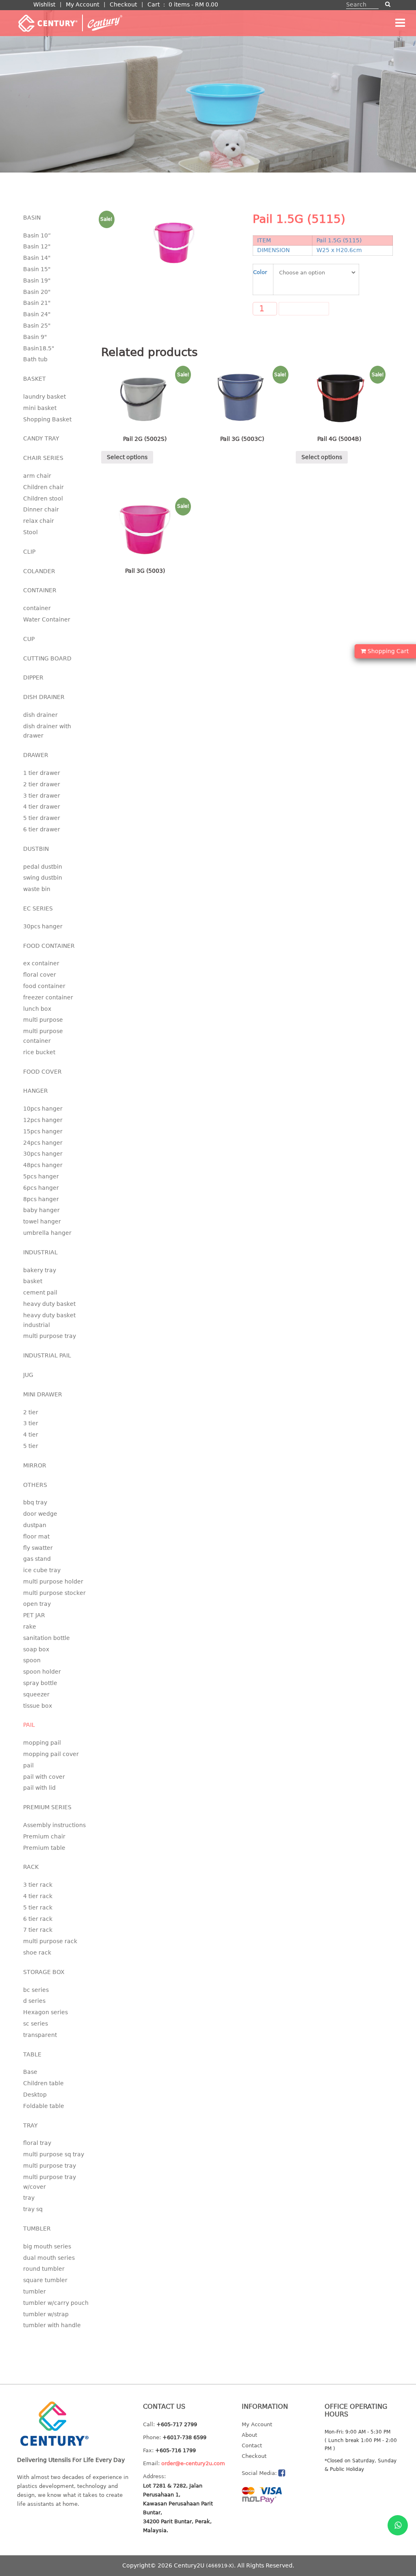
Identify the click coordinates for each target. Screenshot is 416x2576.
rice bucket (39, 1052)
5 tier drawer (42, 818)
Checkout (123, 4)
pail (28, 1765)
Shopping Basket (47, 419)
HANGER (36, 1091)
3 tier (31, 1423)
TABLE (32, 2054)
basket (33, 1281)
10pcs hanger (43, 1109)
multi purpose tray (50, 1336)
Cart (154, 4)
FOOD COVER (42, 1072)
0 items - (193, 4)
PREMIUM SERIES (47, 1807)
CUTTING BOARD (47, 658)
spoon (32, 1660)
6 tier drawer (42, 829)
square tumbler (45, 2280)
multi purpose (43, 1020)
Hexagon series (45, 2012)
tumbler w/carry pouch (56, 2303)
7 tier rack (38, 1930)
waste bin (37, 889)
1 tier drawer (42, 773)
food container (44, 986)
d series (34, 2001)
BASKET (35, 379)
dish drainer (40, 715)
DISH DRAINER (44, 697)
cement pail (40, 1292)
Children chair (43, 487)
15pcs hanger (43, 1131)
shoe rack (37, 1952)
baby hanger (41, 1210)
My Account (82, 4)
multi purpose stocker (54, 1593)
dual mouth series (49, 2258)
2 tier (31, 1412)
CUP (29, 639)
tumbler (35, 2291)
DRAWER (36, 755)
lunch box (37, 1009)
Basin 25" (37, 326)
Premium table (44, 1848)
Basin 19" (37, 280)
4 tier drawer (42, 807)
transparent (40, 2035)
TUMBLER (37, 2229)
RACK (31, 1867)
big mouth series (47, 2246)
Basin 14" (37, 258)
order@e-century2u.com (193, 2463)
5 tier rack (38, 1907)
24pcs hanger (43, 1143)
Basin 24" (37, 314)
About (249, 2435)
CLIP (29, 552)
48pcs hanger (43, 1165)
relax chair (39, 521)
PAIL (29, 1725)
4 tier (31, 1435)
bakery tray (40, 1270)
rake (30, 1627)
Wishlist (44, 4)
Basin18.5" (39, 348)
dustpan (35, 1525)
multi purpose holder (53, 1581)
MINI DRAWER (43, 1394)
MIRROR (35, 1465)
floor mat (36, 1536)
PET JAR (34, 1615)
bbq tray (35, 1502)
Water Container (47, 619)
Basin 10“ (37, 235)
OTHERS (35, 1485)
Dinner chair (41, 509)
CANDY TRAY (41, 438)
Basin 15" (37, 269)
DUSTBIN (36, 849)
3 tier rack (38, 1885)
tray (29, 2198)
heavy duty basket (49, 1304)
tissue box (38, 1706)
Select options (127, 457)
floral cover (40, 975)
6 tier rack (38, 1919)
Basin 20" (37, 292)
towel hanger (42, 1221)
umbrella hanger (47, 1233)
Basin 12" (37, 246)
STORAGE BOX (44, 1972)
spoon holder (42, 1672)
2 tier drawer (42, 784)
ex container (41, 963)
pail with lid (39, 1788)
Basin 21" (37, 303)
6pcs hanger (41, 1188)
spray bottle (40, 1683)
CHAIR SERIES (43, 458)
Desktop (35, 2095)
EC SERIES (38, 908)
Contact (252, 2445)
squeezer (36, 1694)
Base (30, 2072)
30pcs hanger (43, 926)
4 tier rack (38, 1896)
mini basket (40, 408)
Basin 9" (35, 337)
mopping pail (42, 1743)
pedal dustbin (43, 867)
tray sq (33, 2209)
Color (260, 272)
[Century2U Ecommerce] (70, 23)
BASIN (32, 218)
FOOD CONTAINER (49, 946)
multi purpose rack (50, 1941)
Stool (30, 532)
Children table (43, 2083)
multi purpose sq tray (54, 2154)
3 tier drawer (42, 796)
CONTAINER (40, 590)
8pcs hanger (41, 1199)
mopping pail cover (51, 1754)
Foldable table (44, 2106)
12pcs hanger (43, 1120)
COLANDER (39, 571)
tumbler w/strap (46, 2314)
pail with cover (44, 1777)
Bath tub (35, 359)
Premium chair (44, 1836)
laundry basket (44, 397)
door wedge (40, 1514)
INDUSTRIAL (40, 1252)
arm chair (37, 476)
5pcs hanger (41, 1176)
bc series (36, 1990)
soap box (36, 1649)
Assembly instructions (54, 1825)
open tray (37, 1604)
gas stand (37, 1559)
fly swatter (38, 1548)
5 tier (31, 1446)
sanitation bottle (47, 1638)
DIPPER (33, 677)
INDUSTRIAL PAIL (47, 1355)
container (37, 608)
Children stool (43, 498)
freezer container (48, 997)
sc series (36, 2024)
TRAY (30, 2125)
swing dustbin (43, 878)
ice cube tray (42, 1570)
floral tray (37, 2143)
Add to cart (304, 309)
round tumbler (44, 2269)
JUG (28, 1375)
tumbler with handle (52, 2325)
